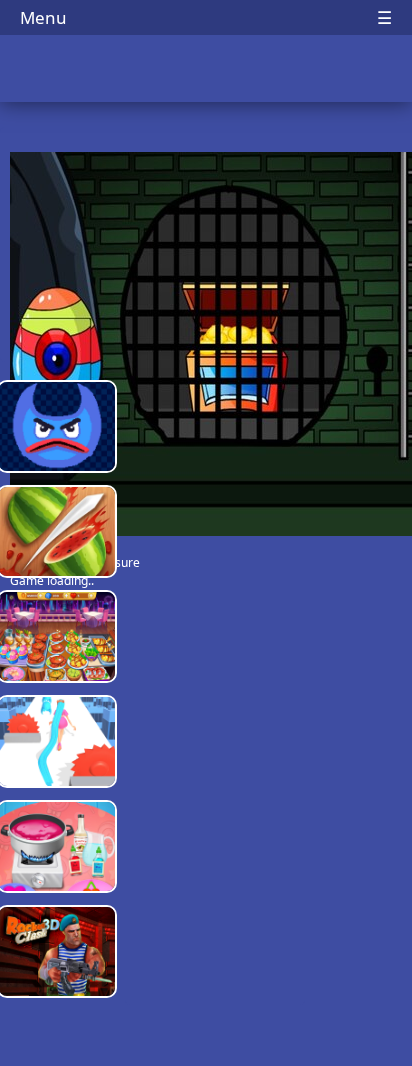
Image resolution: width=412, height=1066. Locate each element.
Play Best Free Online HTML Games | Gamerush (206, 70)
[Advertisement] (215, 690)
